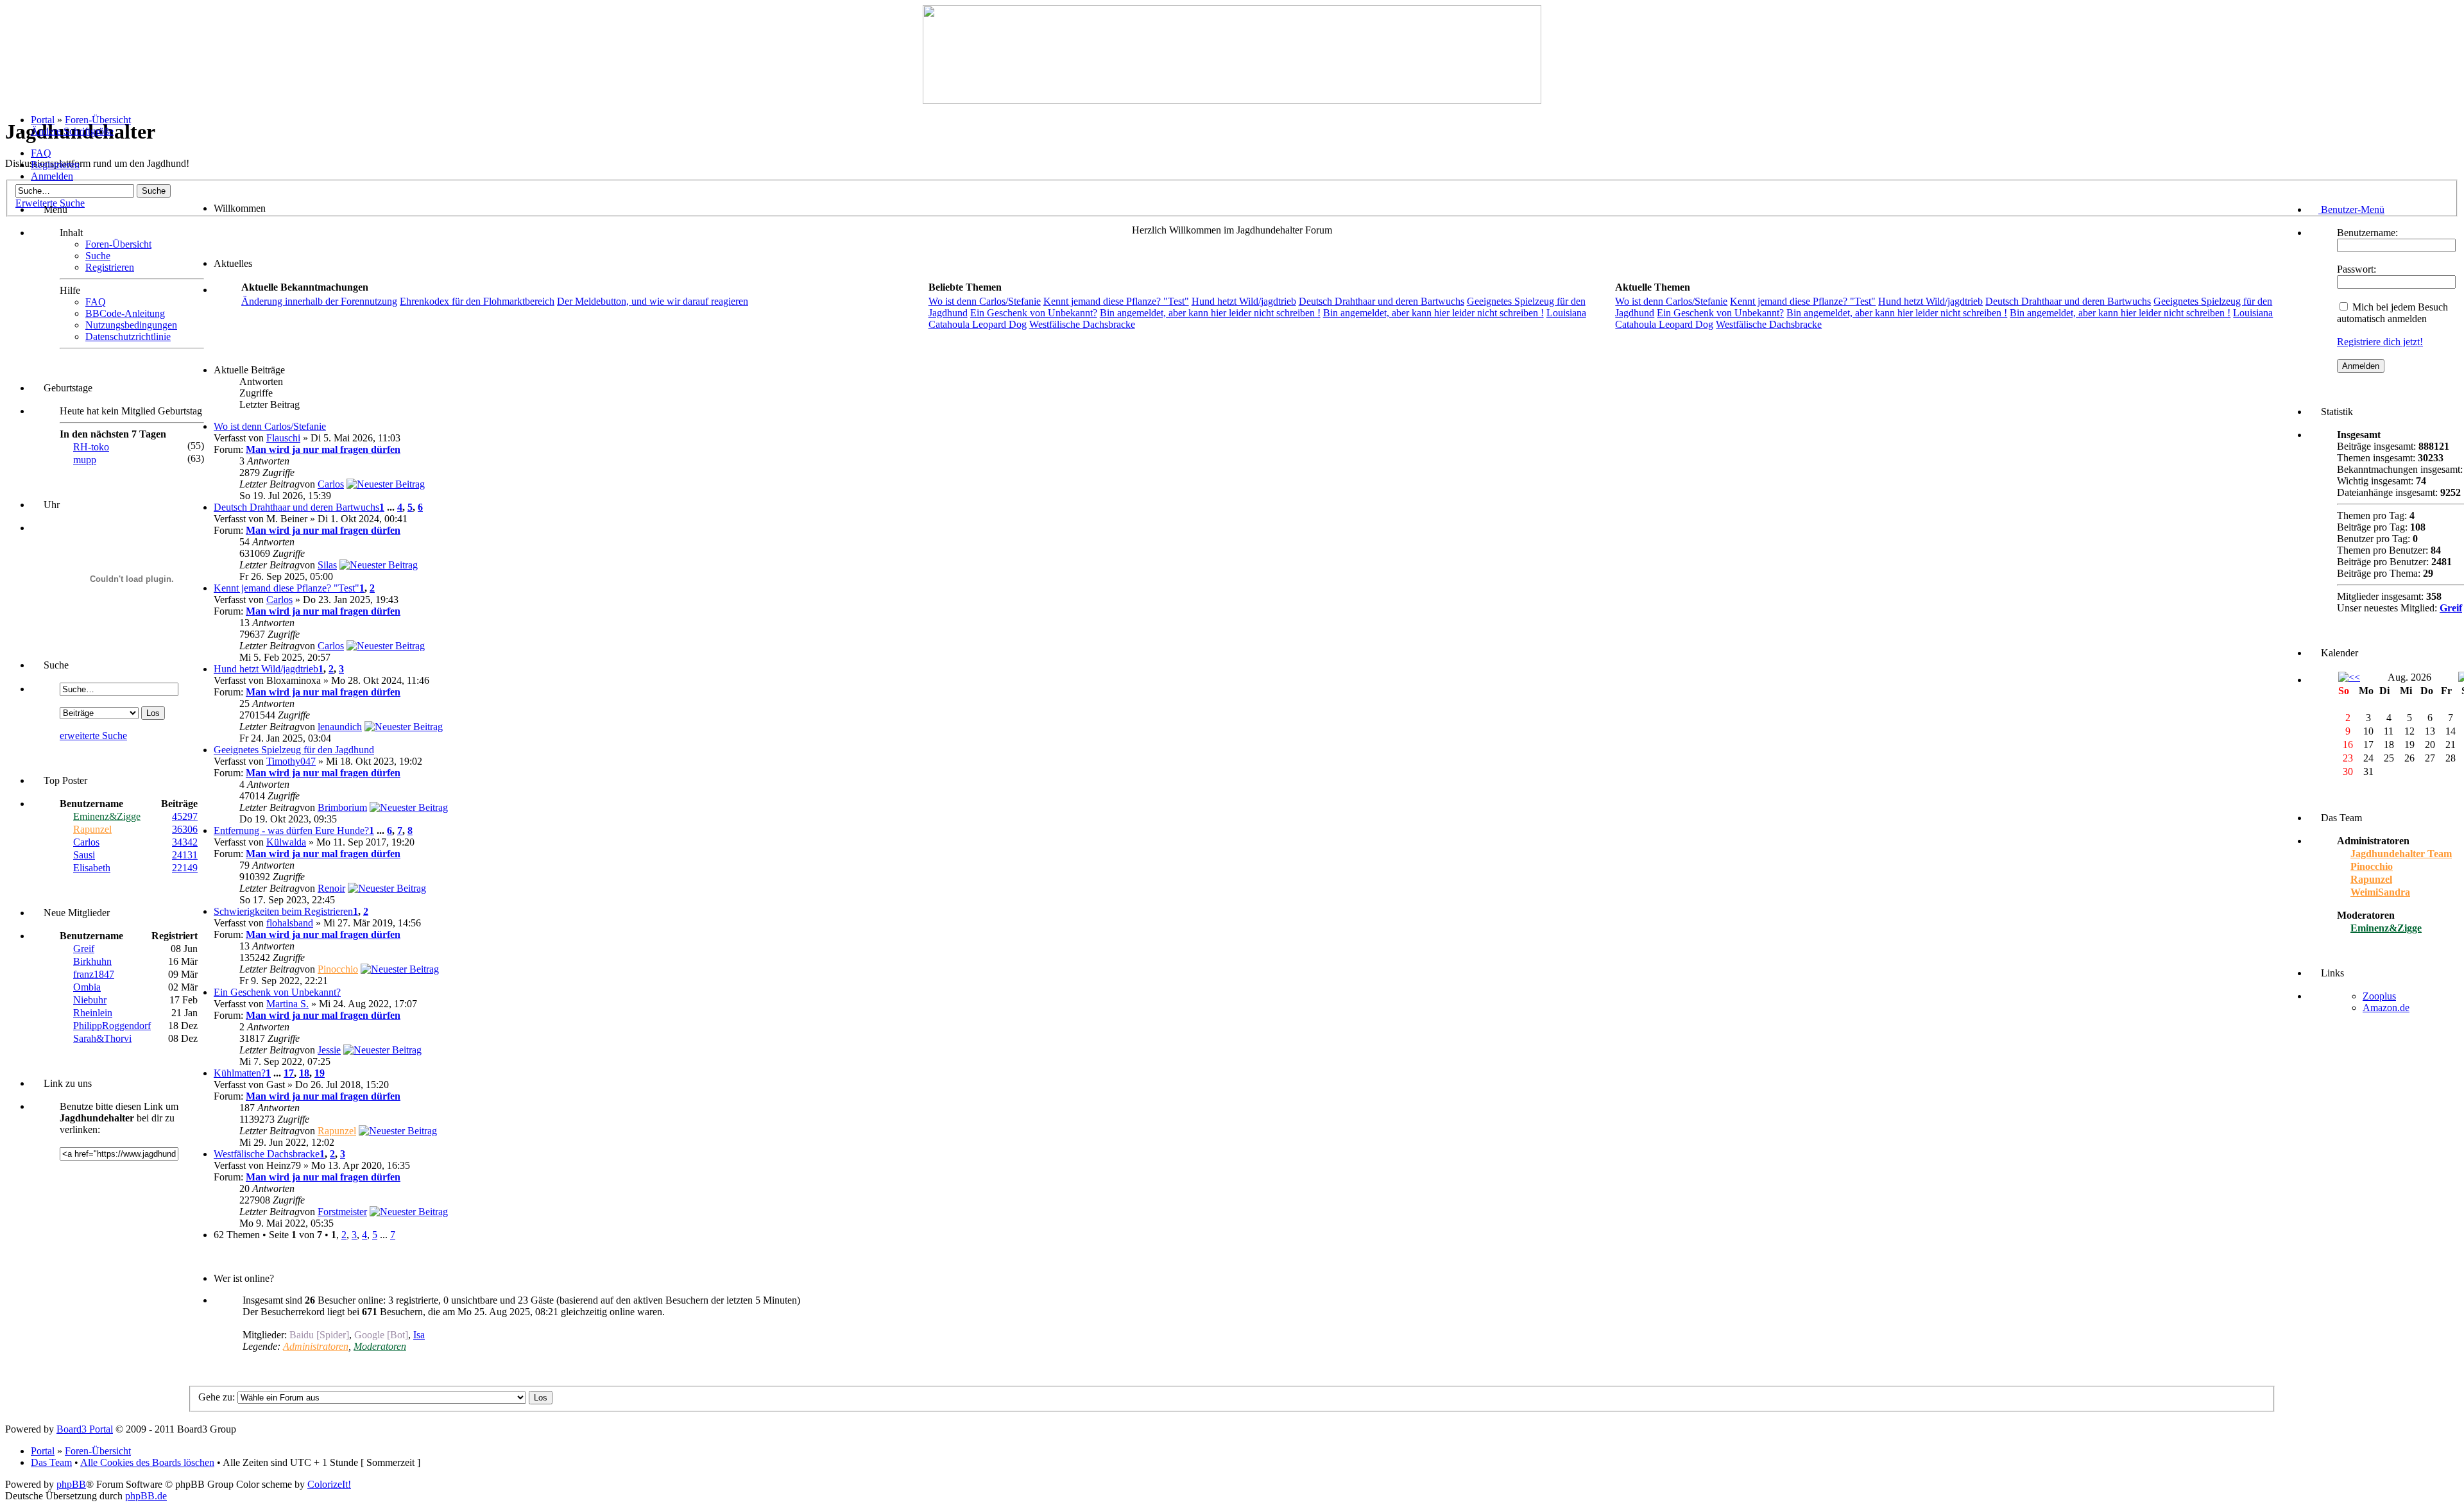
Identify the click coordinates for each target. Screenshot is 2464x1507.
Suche (98, 256)
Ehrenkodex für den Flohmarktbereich (477, 301)
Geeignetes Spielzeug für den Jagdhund (294, 750)
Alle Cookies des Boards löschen (147, 1462)
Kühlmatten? (240, 1073)
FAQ (41, 153)
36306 (185, 829)
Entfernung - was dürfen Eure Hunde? (291, 830)
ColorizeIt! (329, 1484)
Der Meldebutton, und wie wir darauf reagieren (653, 301)
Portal (43, 120)
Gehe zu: (217, 1397)
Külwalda (286, 842)
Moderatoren (380, 1346)
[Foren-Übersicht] (1232, 100)
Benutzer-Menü (2351, 209)
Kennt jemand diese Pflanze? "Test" (1116, 301)
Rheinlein (93, 1013)
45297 (185, 816)
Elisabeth (92, 868)
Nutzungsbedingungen (131, 325)
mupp (85, 460)
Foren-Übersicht (98, 120)
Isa (419, 1335)
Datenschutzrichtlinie (128, 336)
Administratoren (316, 1346)
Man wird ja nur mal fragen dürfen (323, 449)
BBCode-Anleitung (125, 313)
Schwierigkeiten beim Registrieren (283, 911)
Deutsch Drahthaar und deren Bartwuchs (1382, 301)
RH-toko (91, 447)
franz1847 (94, 974)
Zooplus (2379, 996)
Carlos (86, 842)
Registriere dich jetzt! (2380, 342)
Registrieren (55, 165)
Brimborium (342, 807)
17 (289, 1073)
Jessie (329, 1050)
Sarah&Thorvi (102, 1038)
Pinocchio (338, 969)
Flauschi (283, 438)
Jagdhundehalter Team (2401, 854)
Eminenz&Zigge (107, 816)
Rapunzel (92, 829)
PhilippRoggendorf (112, 1026)
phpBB (71, 1484)
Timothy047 (291, 761)
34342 (185, 842)
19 (320, 1073)
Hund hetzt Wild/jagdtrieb (1244, 301)
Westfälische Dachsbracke (1082, 324)
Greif (84, 949)
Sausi (84, 855)
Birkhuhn (92, 961)
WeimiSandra (2380, 892)
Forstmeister (342, 1212)
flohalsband (290, 923)
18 (304, 1073)
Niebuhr (90, 1000)
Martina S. (287, 1004)
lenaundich (340, 727)
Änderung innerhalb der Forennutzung (319, 301)
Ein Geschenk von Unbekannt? (1034, 313)
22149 (185, 868)
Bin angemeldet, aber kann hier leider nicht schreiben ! (1210, 313)
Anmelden (52, 176)
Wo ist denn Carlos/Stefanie (985, 301)
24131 (185, 855)
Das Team (51, 1462)
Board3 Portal (85, 1429)
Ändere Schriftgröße (72, 131)
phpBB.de (146, 1496)
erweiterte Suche (93, 736)
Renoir (331, 888)
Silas (327, 565)
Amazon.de (2386, 1008)
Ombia (87, 987)
